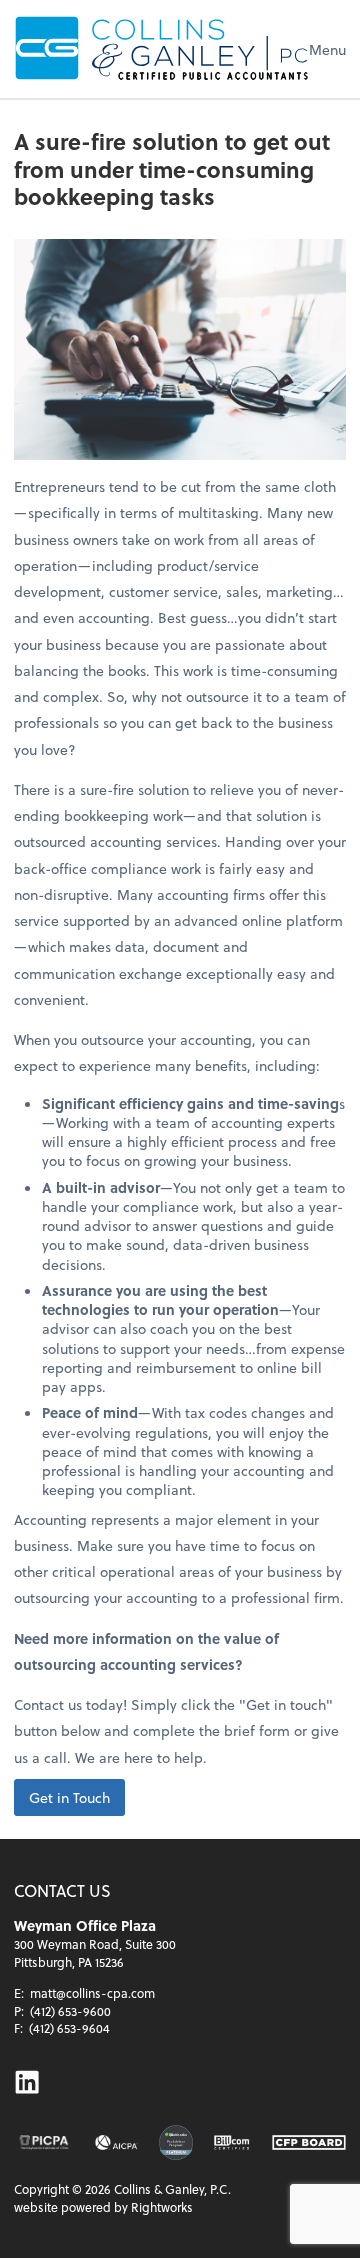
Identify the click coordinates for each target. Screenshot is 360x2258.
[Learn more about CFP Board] (309, 2142)
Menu (327, 49)
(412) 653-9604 (69, 2028)
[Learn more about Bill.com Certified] (232, 2142)
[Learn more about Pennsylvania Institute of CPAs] (44, 2142)
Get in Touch (69, 1797)
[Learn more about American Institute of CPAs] (116, 2142)
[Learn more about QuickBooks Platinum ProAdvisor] (176, 2142)
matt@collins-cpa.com (92, 1993)
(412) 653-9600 (70, 2011)
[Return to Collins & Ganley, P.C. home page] (161, 49)
